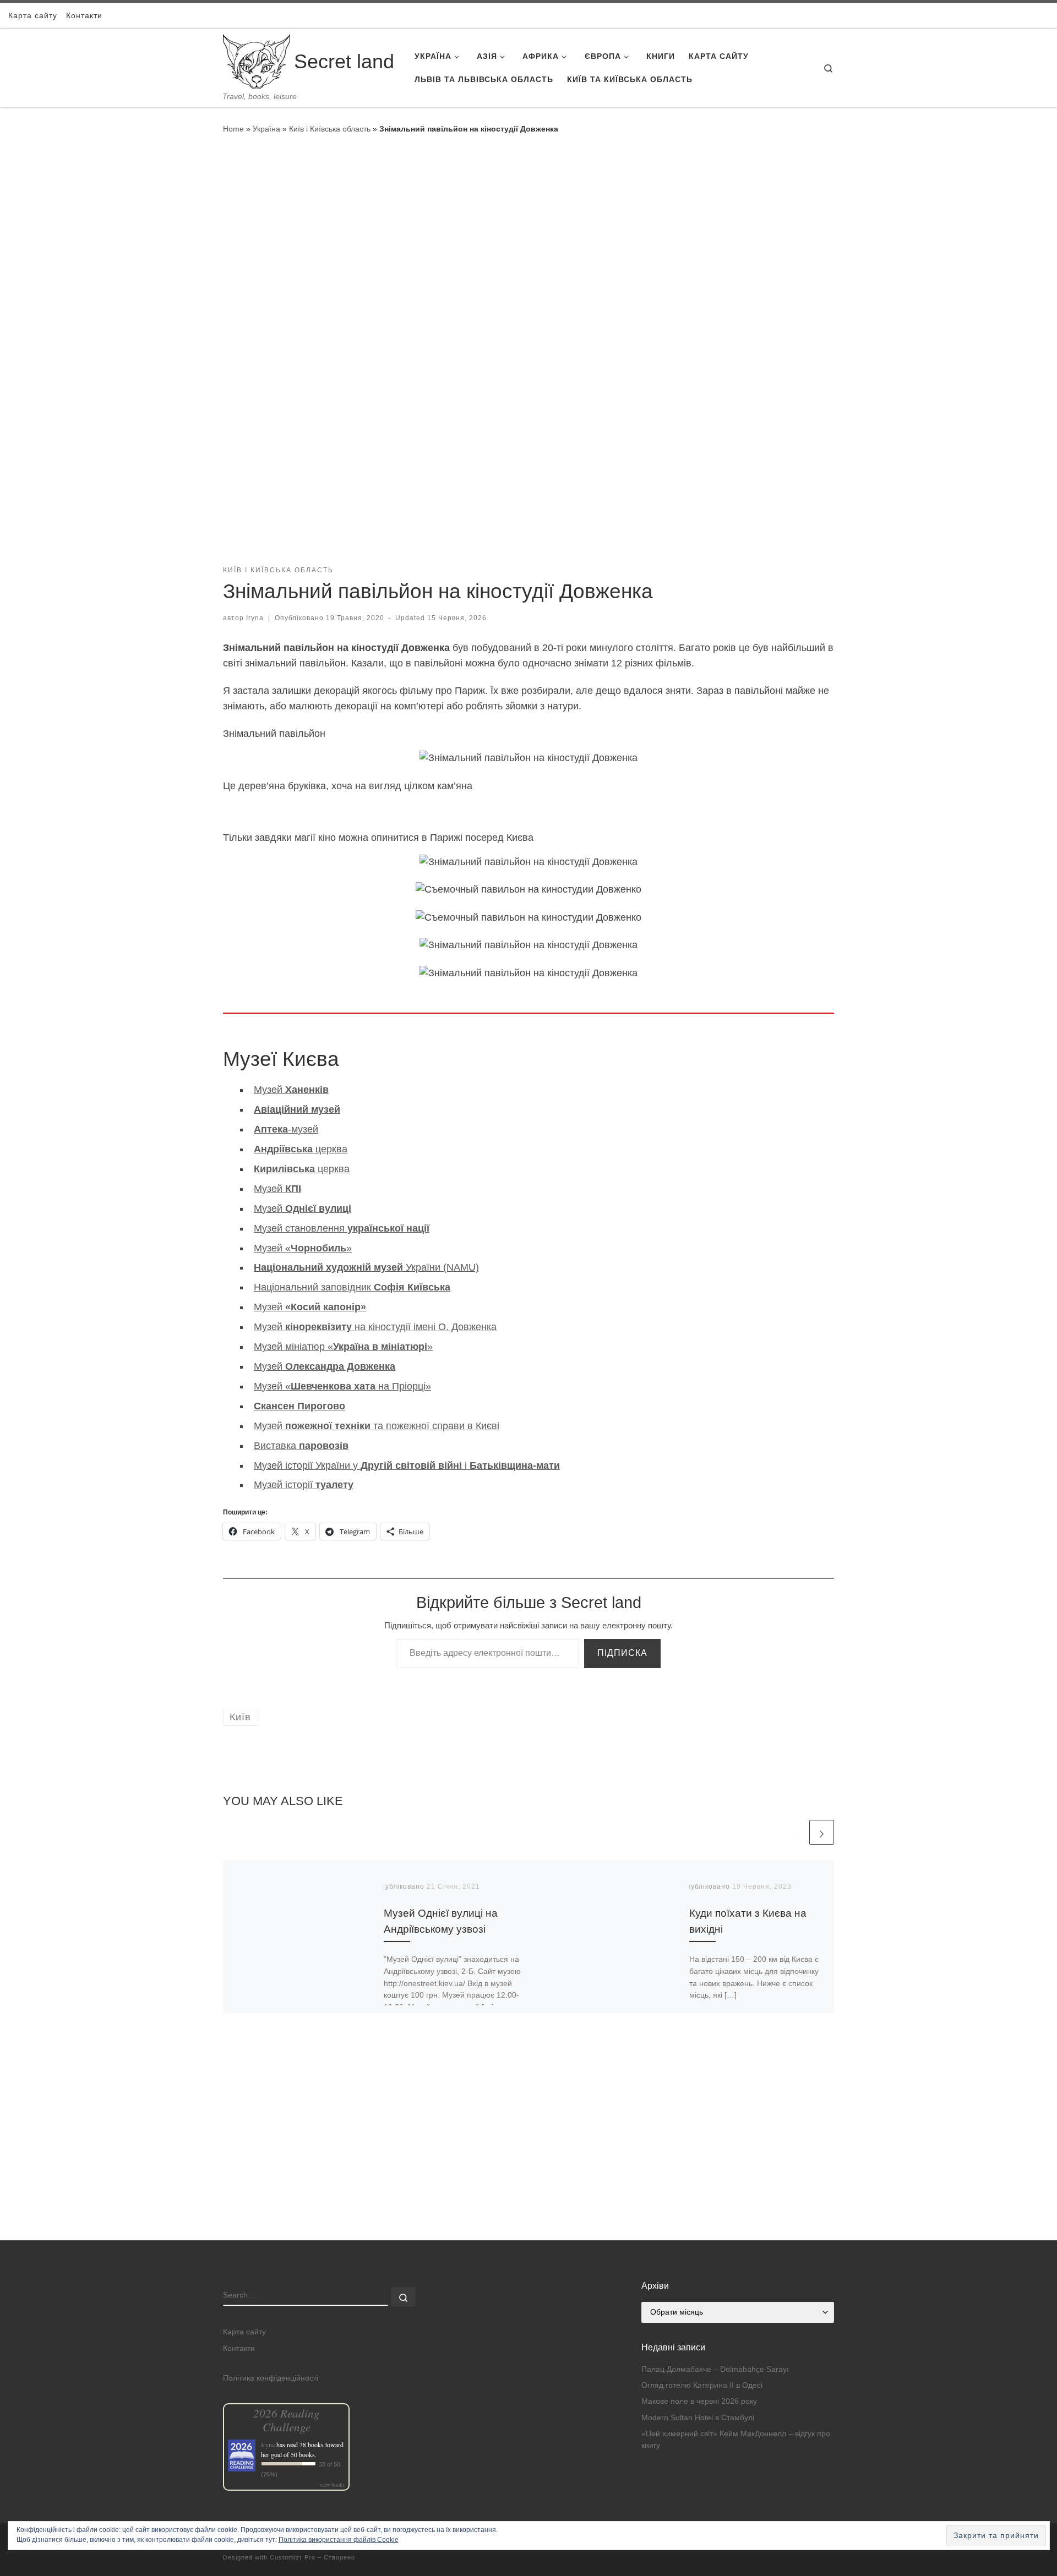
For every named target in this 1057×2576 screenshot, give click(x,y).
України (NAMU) (366, 1267)
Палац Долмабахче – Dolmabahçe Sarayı (715, 2369)
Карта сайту (244, 2332)
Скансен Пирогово (299, 1406)
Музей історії (304, 1485)
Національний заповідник (352, 1287)
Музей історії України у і (407, 1465)
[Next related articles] (822, 1832)
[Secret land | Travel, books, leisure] (257, 60)
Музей (291, 1090)
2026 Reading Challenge (287, 2420)
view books (332, 2485)
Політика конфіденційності (271, 2378)
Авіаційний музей (297, 1109)
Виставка (301, 1446)
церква (301, 1149)
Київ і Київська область (330, 129)
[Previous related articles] (795, 1832)
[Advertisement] (528, 2163)
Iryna (255, 618)
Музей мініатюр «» (343, 1347)
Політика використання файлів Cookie (339, 2540)
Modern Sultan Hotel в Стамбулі (698, 2418)
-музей (286, 1129)
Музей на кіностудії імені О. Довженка (375, 1327)
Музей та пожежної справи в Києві (377, 1426)
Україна (266, 129)
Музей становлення (342, 1228)
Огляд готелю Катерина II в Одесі (702, 2385)
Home (233, 129)
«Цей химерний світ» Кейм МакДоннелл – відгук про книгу (736, 2440)
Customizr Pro (293, 2557)
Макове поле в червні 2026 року (699, 2401)
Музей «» (303, 1248)
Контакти (239, 2348)
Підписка (622, 1653)
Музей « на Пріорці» (342, 1386)
